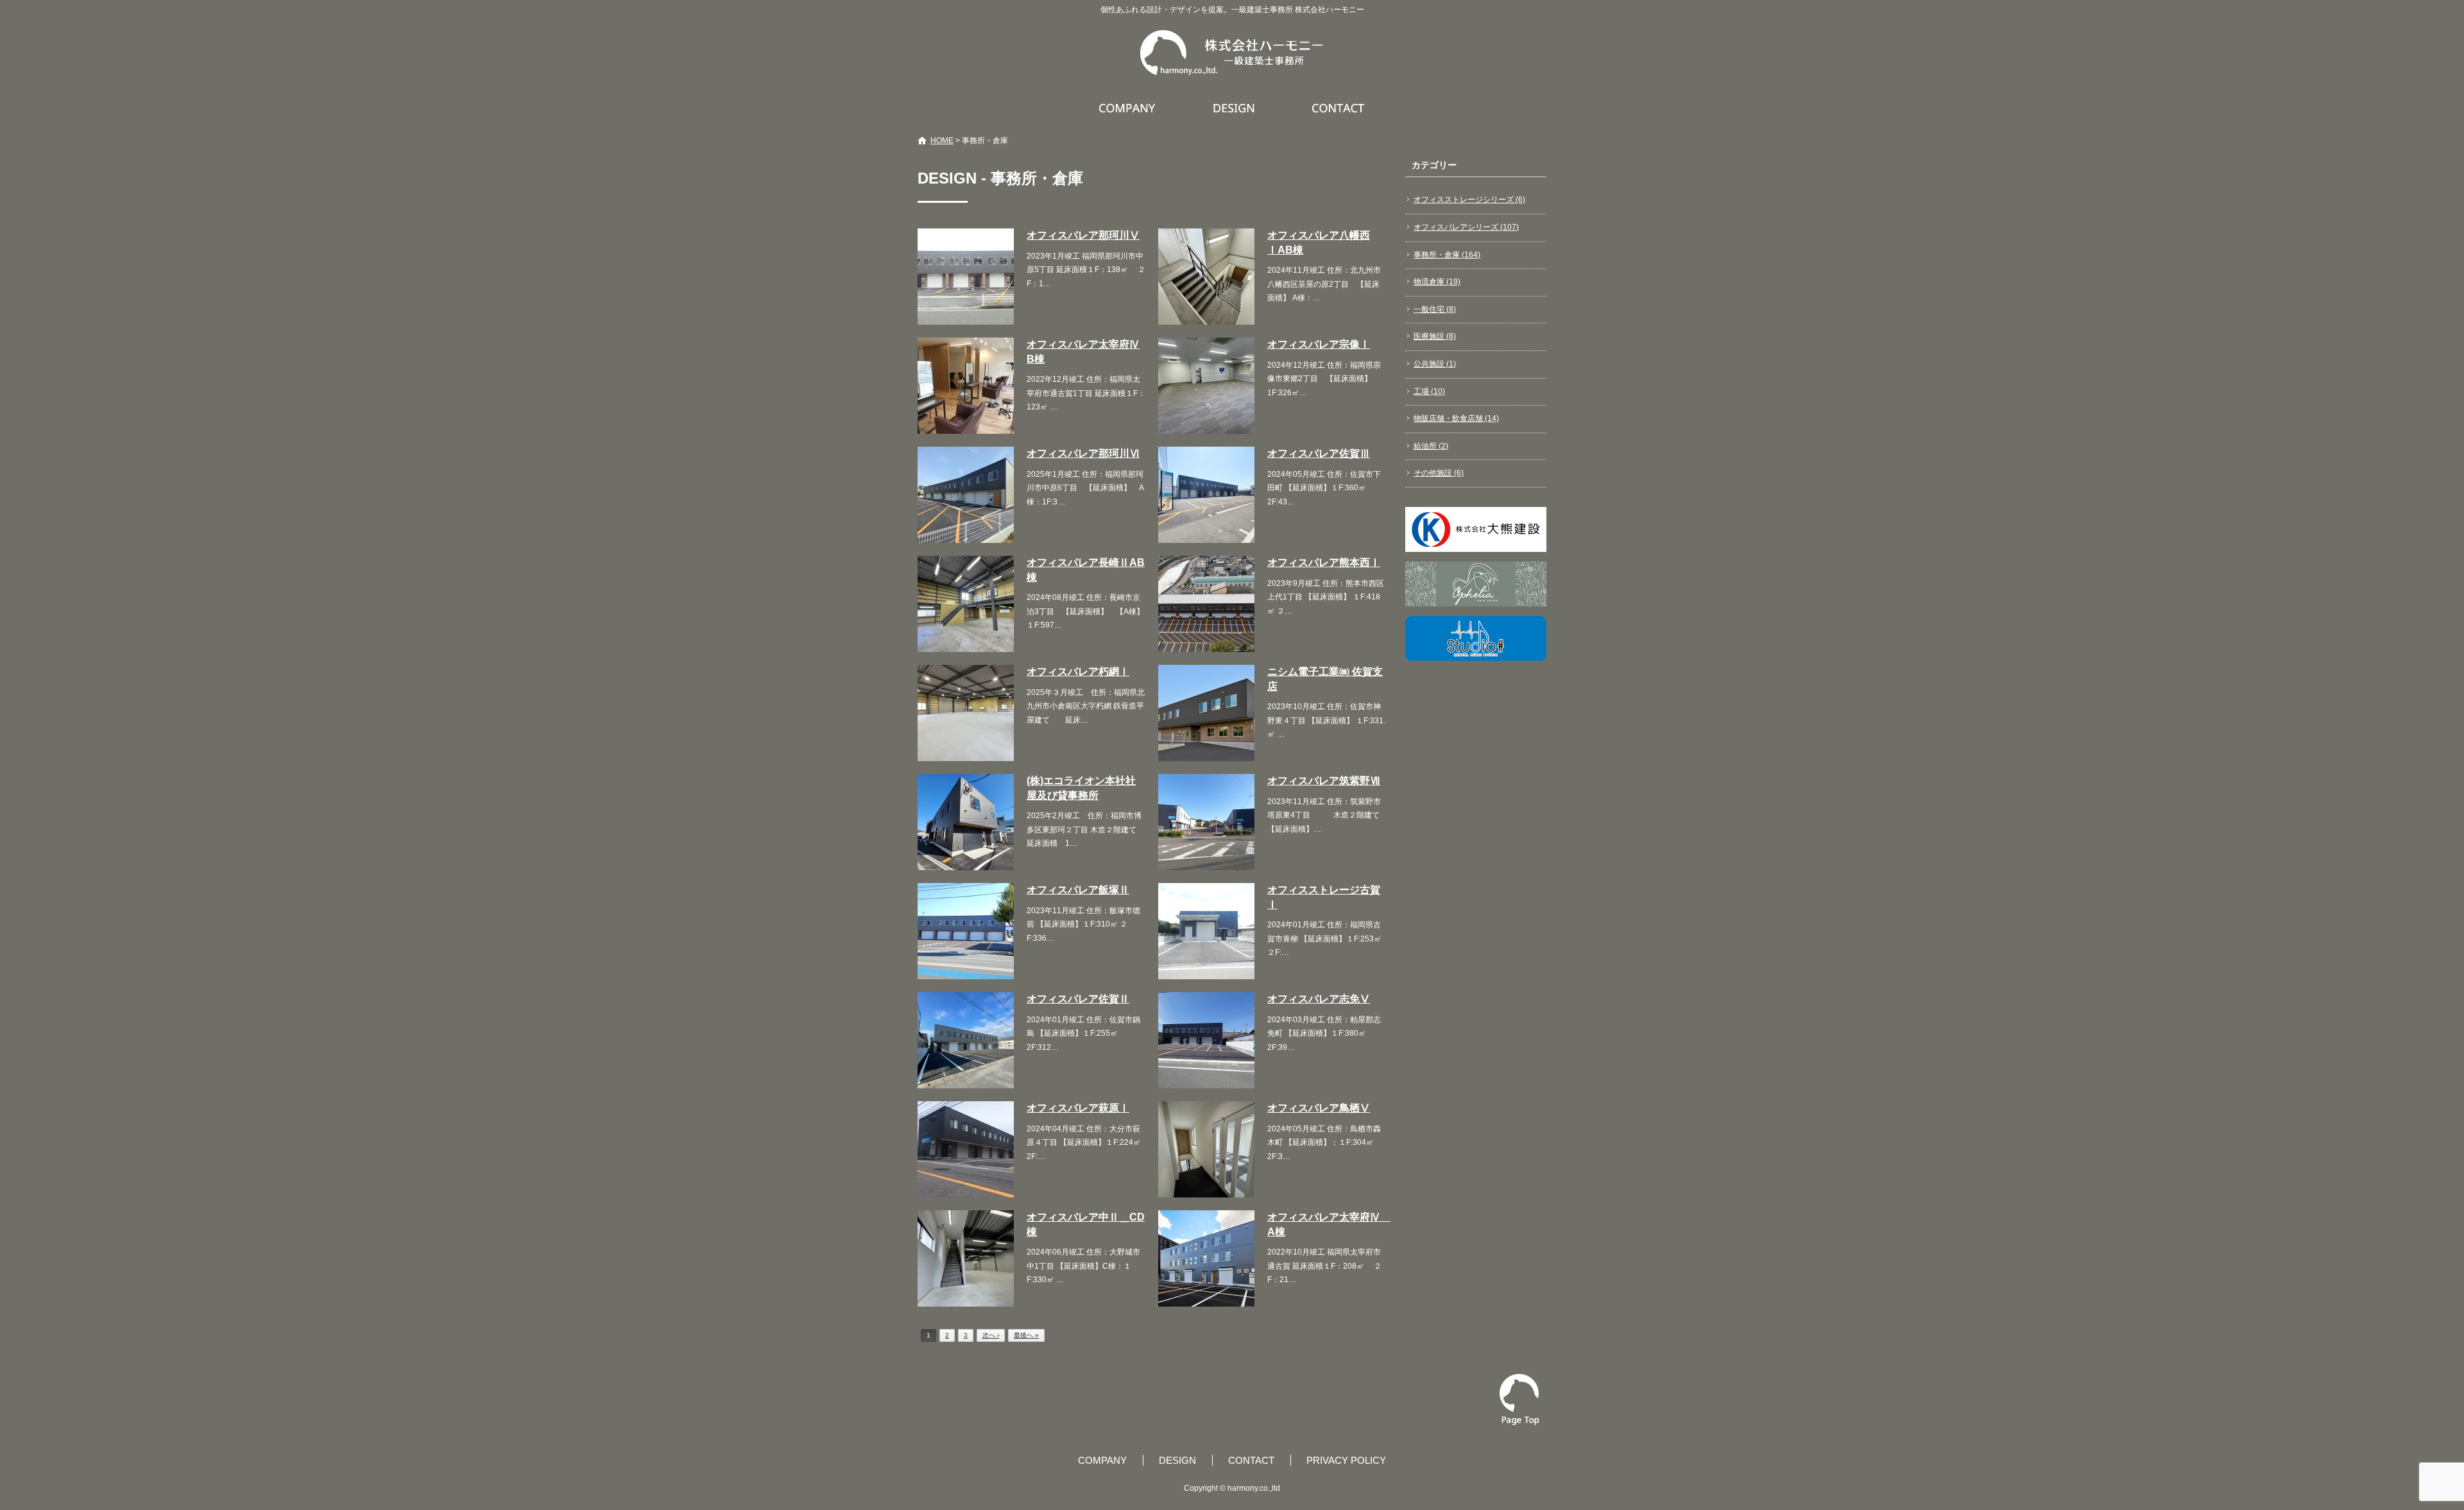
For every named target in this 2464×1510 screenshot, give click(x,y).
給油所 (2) (1431, 446)
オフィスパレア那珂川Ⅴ (1083, 235)
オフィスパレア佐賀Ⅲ (1319, 453)
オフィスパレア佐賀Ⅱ (1078, 999)
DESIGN (1236, 108)
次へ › (991, 1335)
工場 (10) (1429, 391)
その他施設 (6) (1439, 473)
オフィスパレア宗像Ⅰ (1319, 344)
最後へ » (1026, 1335)
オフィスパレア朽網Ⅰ (1078, 672)
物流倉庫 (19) (1437, 282)
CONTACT (1339, 108)
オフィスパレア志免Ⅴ (1319, 999)
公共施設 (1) (1435, 364)
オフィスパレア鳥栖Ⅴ (1319, 1108)
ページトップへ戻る (1519, 1400)
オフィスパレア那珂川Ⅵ (1083, 453)
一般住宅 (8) (1435, 309)
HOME (942, 141)
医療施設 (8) (1435, 336)
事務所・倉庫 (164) (1447, 255)
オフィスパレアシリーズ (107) (1466, 227)
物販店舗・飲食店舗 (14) (1456, 418)
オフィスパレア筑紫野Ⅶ (1324, 781)
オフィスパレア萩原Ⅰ (1078, 1108)
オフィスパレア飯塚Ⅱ (1078, 890)
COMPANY (1129, 108)
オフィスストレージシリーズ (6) (1469, 200)
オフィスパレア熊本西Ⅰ (1324, 562)
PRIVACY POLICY (1346, 1460)
